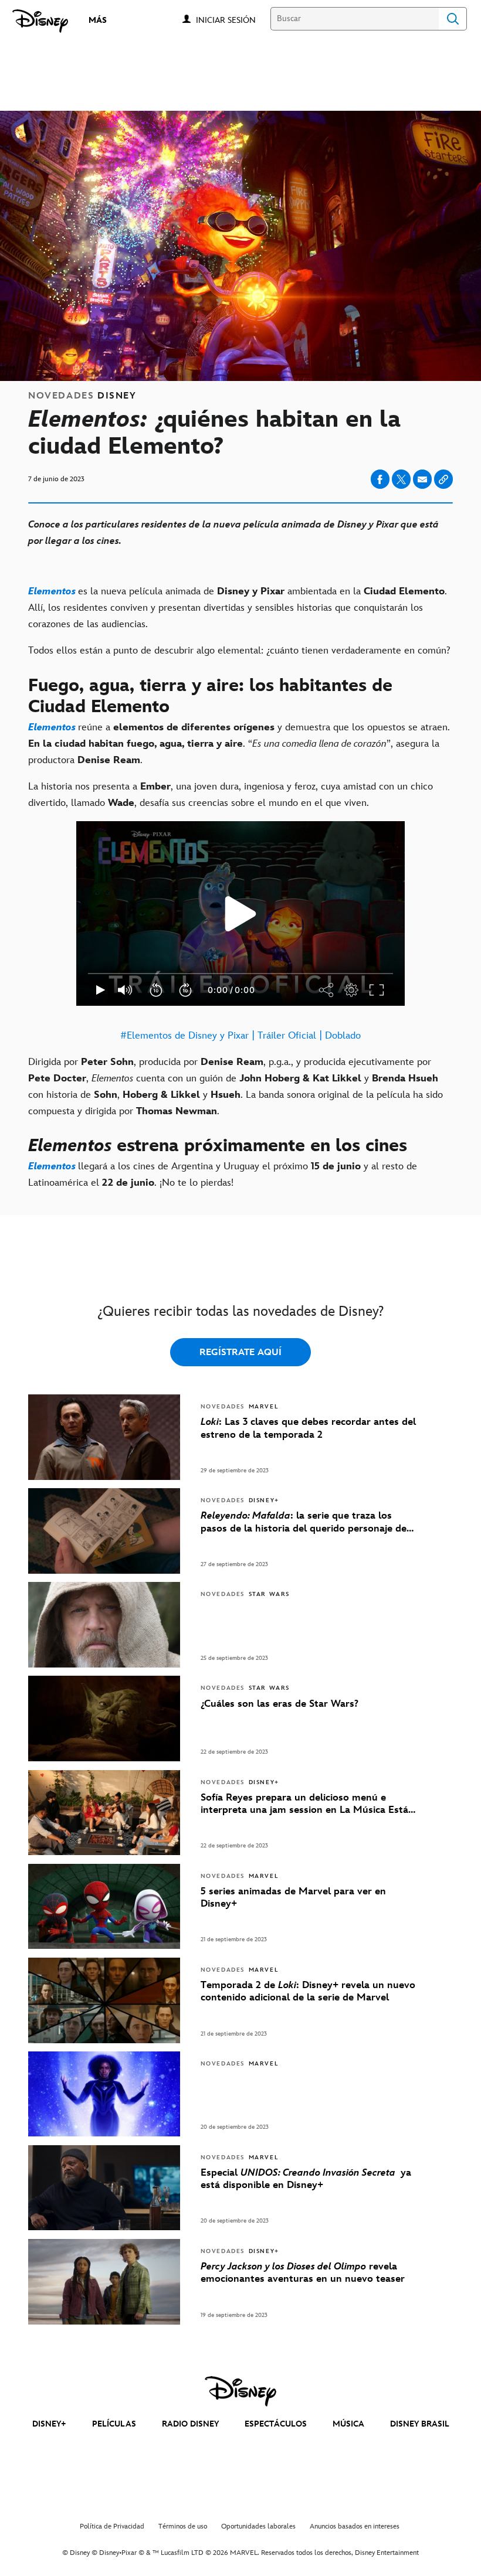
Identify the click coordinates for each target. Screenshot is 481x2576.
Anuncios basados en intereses (355, 2526)
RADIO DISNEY (190, 2424)
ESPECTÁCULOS (276, 2424)
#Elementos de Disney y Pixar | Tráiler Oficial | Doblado (240, 1036)
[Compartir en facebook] (380, 479)
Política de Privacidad (112, 2526)
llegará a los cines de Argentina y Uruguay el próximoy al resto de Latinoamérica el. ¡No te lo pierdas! (223, 1175)
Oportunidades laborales (258, 2526)
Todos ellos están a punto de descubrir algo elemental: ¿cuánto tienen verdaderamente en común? (239, 651)
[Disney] (40, 21)
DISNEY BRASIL (420, 2424)
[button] (232, 20)
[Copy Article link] (443, 479)
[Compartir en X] (401, 479)
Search (453, 19)
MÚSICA (348, 2424)
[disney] (240, 2391)
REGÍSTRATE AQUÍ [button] (240, 1352)
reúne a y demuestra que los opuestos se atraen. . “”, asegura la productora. (239, 744)
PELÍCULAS (114, 2424)
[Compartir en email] (422, 479)
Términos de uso (183, 2526)
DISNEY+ (49, 2424)
